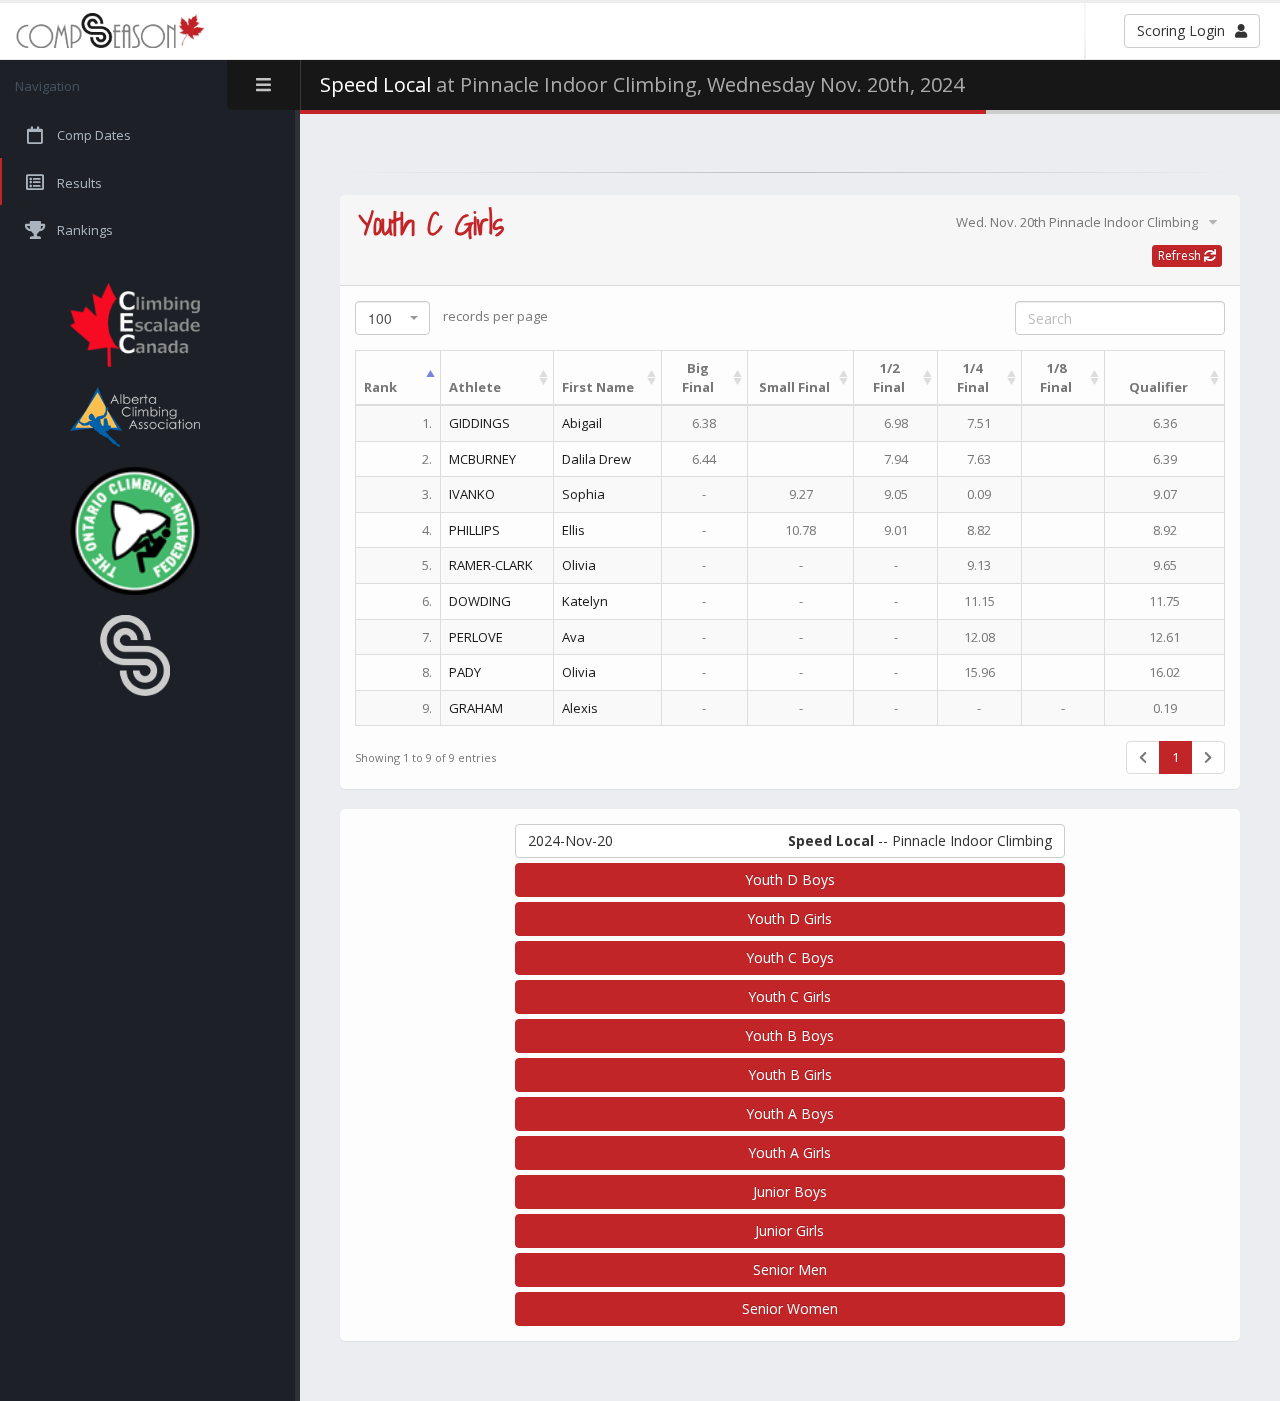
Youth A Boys (790, 1113)
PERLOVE (476, 637)
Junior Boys (790, 1191)
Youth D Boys (790, 879)
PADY (465, 672)
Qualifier (1158, 387)
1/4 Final (973, 377)
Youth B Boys (789, 1035)
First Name (598, 387)
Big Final (698, 377)
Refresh (1181, 255)
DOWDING (480, 601)
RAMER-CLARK (491, 565)
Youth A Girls (789, 1152)
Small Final (794, 387)
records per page (458, 317)
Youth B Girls (790, 1074)
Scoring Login (1181, 30)
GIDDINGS (479, 423)
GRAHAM (476, 708)
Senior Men (790, 1269)
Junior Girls (789, 1230)
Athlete (475, 387)
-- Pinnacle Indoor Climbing (790, 840)
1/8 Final (1056, 377)
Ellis (573, 530)
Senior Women (790, 1308)
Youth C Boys (790, 957)
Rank (380, 387)
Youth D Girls (789, 918)
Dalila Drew (596, 459)
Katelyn (585, 601)
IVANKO (472, 494)
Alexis (580, 708)
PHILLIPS (474, 530)
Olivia (579, 565)
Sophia (583, 494)
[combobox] (392, 318)
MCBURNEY (482, 459)
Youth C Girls (789, 996)
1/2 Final (889, 377)
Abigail (582, 423)
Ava (573, 637)
